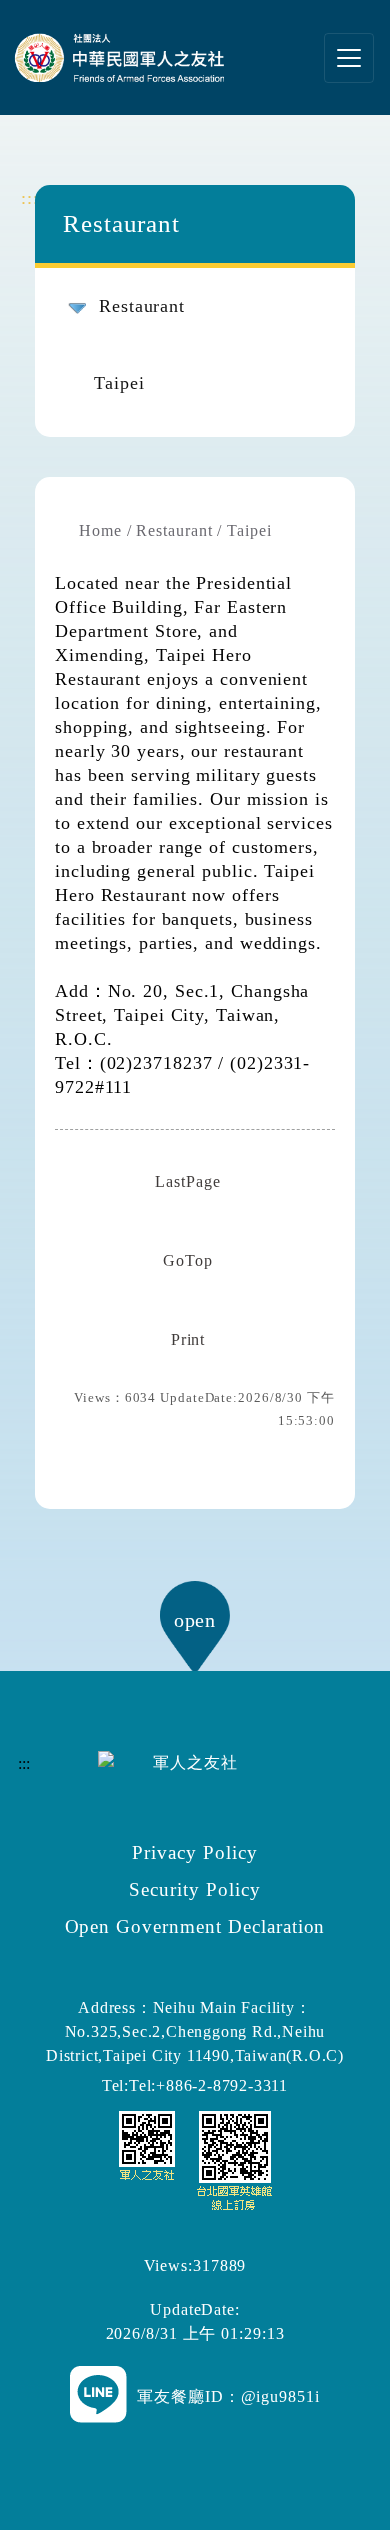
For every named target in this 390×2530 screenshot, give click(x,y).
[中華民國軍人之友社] (130, 57)
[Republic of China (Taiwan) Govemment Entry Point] (195, 2158)
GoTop (188, 1260)
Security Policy (194, 1889)
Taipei (119, 383)
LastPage (187, 1181)
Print (188, 1339)
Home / (105, 530)
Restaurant (142, 306)
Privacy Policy (194, 1852)
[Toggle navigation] (349, 58)
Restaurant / (179, 530)
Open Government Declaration (195, 1926)
